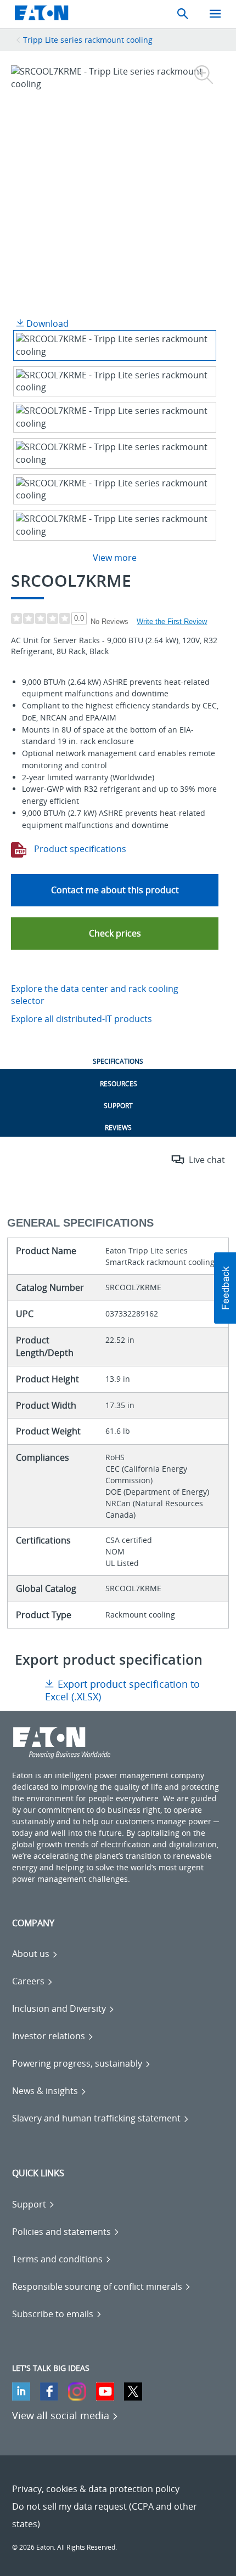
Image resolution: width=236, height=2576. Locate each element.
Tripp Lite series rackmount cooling (88, 40)
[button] (115, 934)
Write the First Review (172, 622)
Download (46, 324)
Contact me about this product (115, 890)
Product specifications (79, 849)
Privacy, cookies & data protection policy (96, 2489)
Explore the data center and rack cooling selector (95, 995)
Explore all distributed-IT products (82, 1019)
